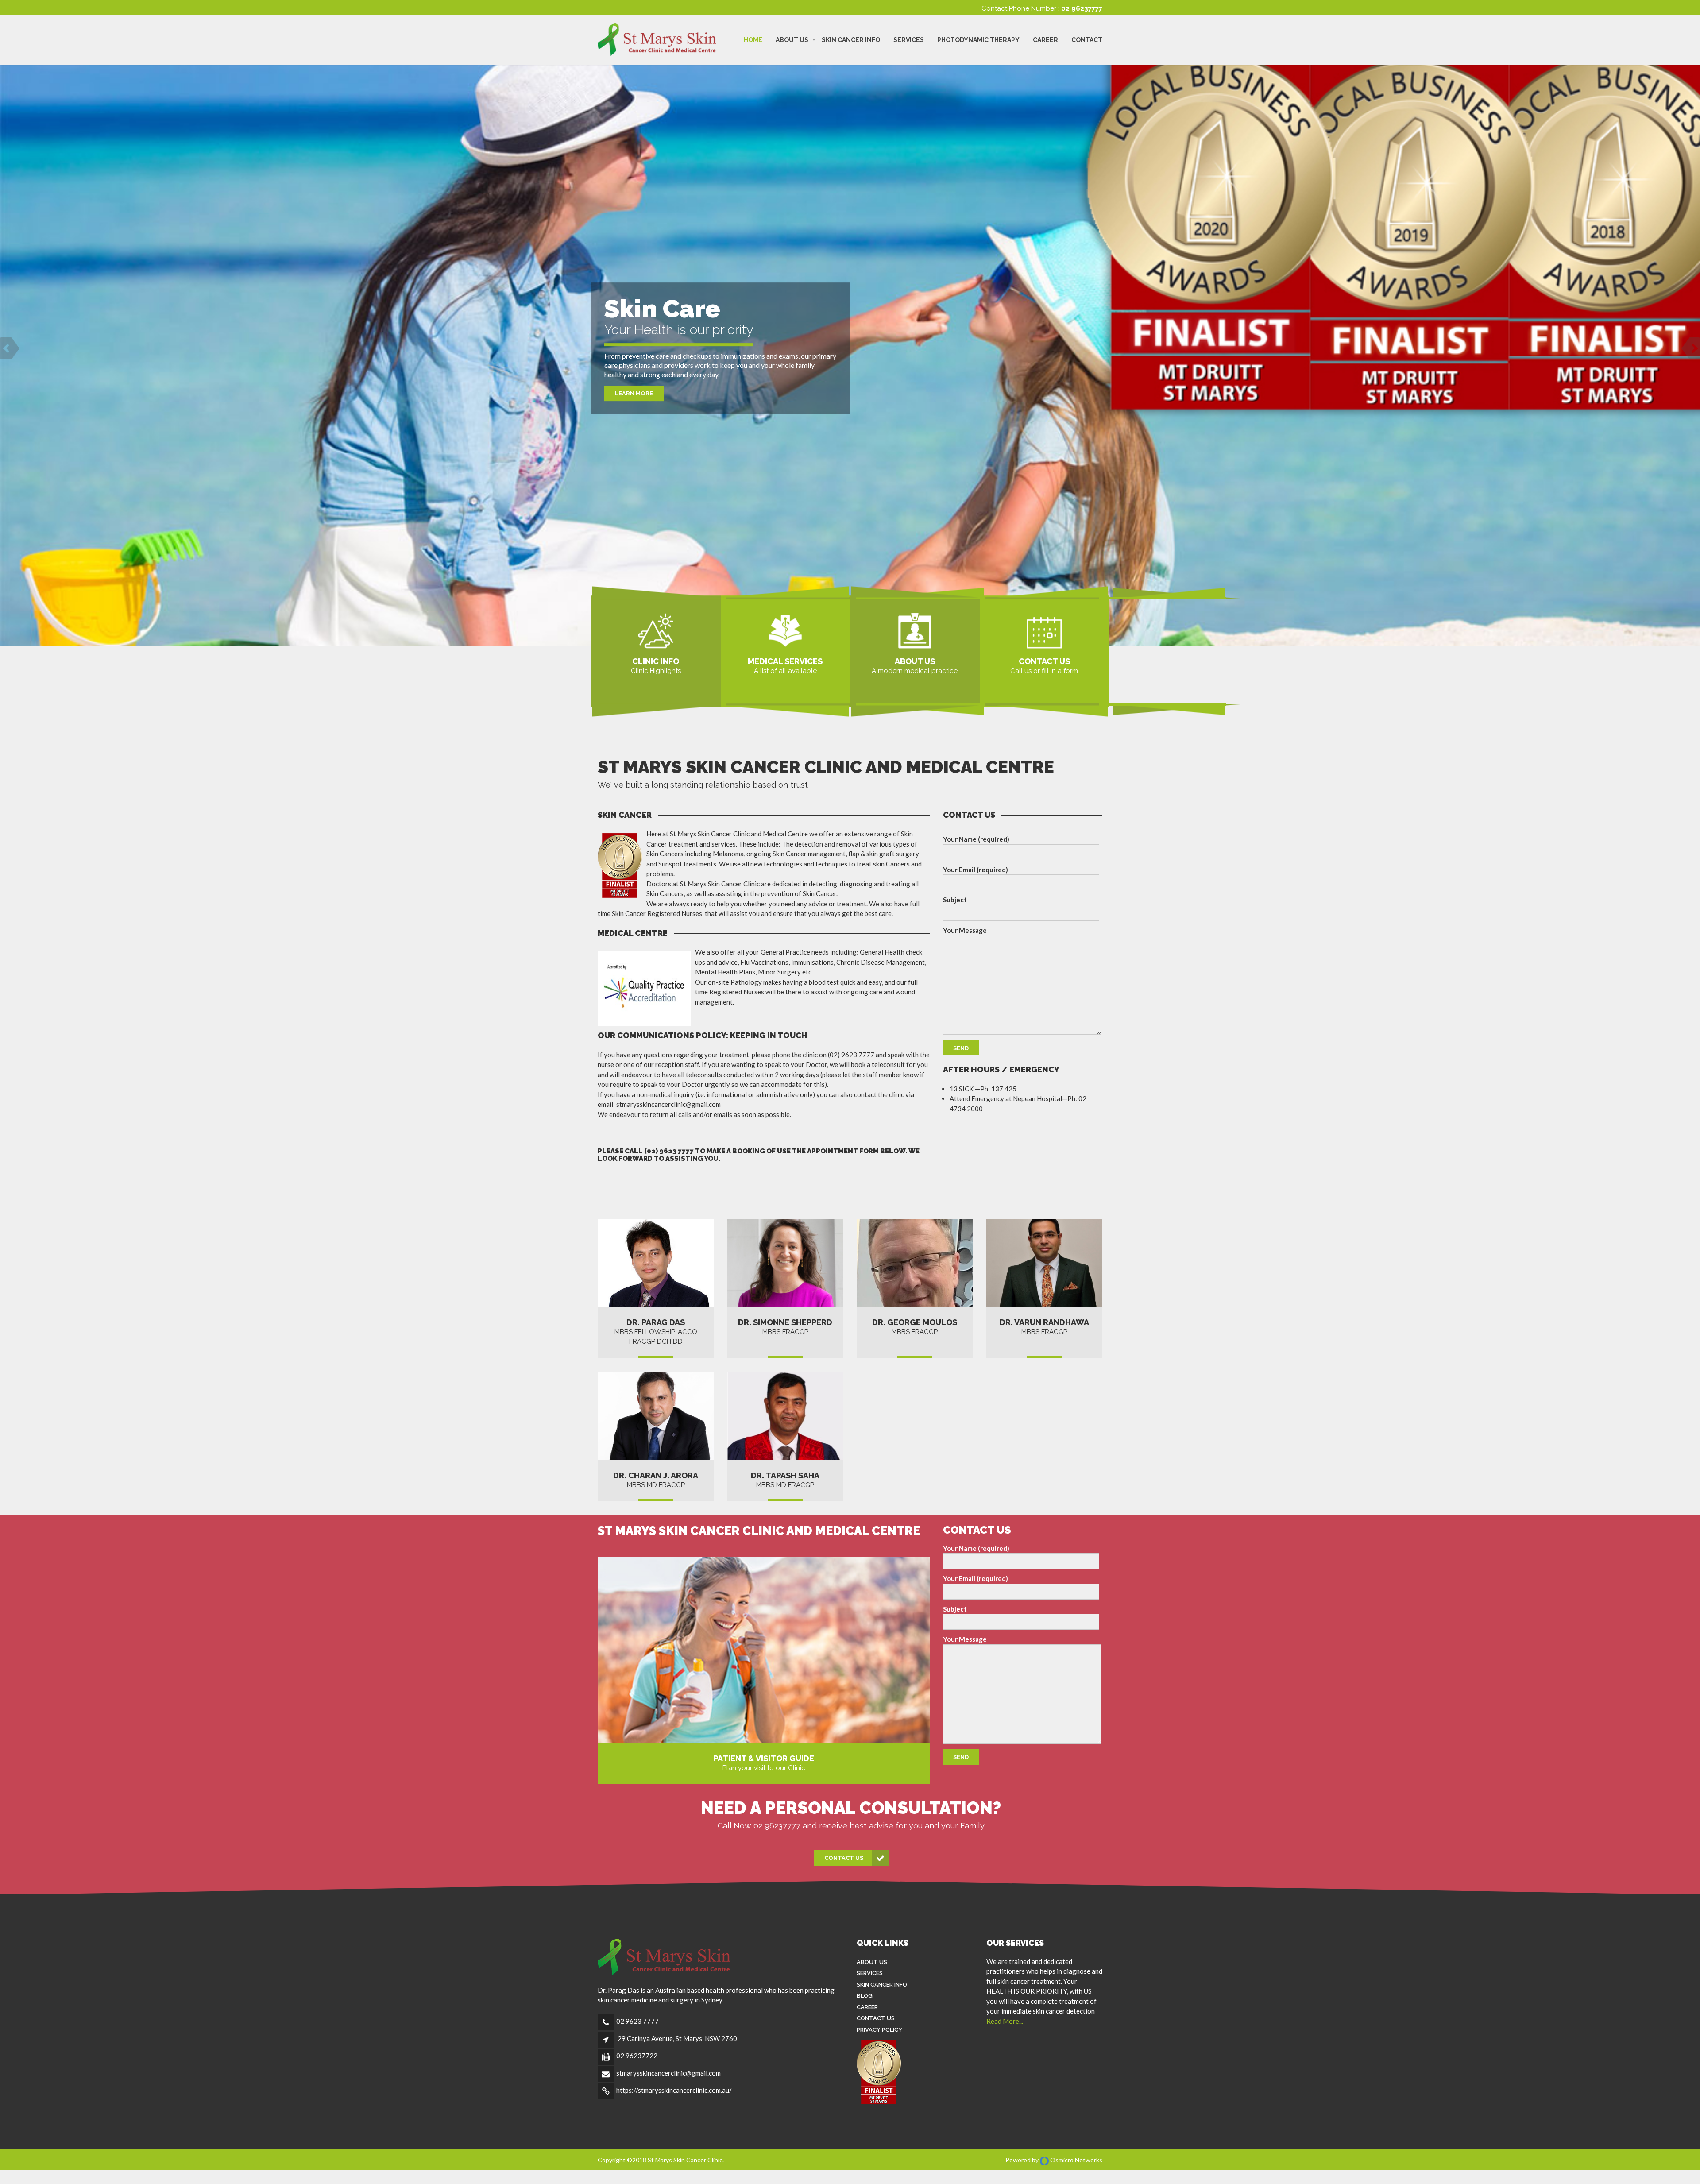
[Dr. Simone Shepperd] (786, 1263)
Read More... (1005, 2021)
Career (1045, 40)
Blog (865, 1996)
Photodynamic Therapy (978, 40)
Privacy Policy (879, 2030)
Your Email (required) (976, 870)
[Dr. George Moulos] (915, 1263)
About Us (792, 40)
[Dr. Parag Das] (915, 630)
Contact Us (844, 1858)
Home (753, 40)
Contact (1087, 40)
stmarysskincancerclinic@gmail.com (668, 2073)
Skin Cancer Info (851, 40)
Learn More (634, 393)
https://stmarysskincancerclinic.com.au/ (674, 2090)
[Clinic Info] (656, 630)
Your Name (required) (976, 839)
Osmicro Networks (1076, 2160)
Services (909, 40)
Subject (955, 900)
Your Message (965, 930)
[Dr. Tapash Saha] (786, 1416)
